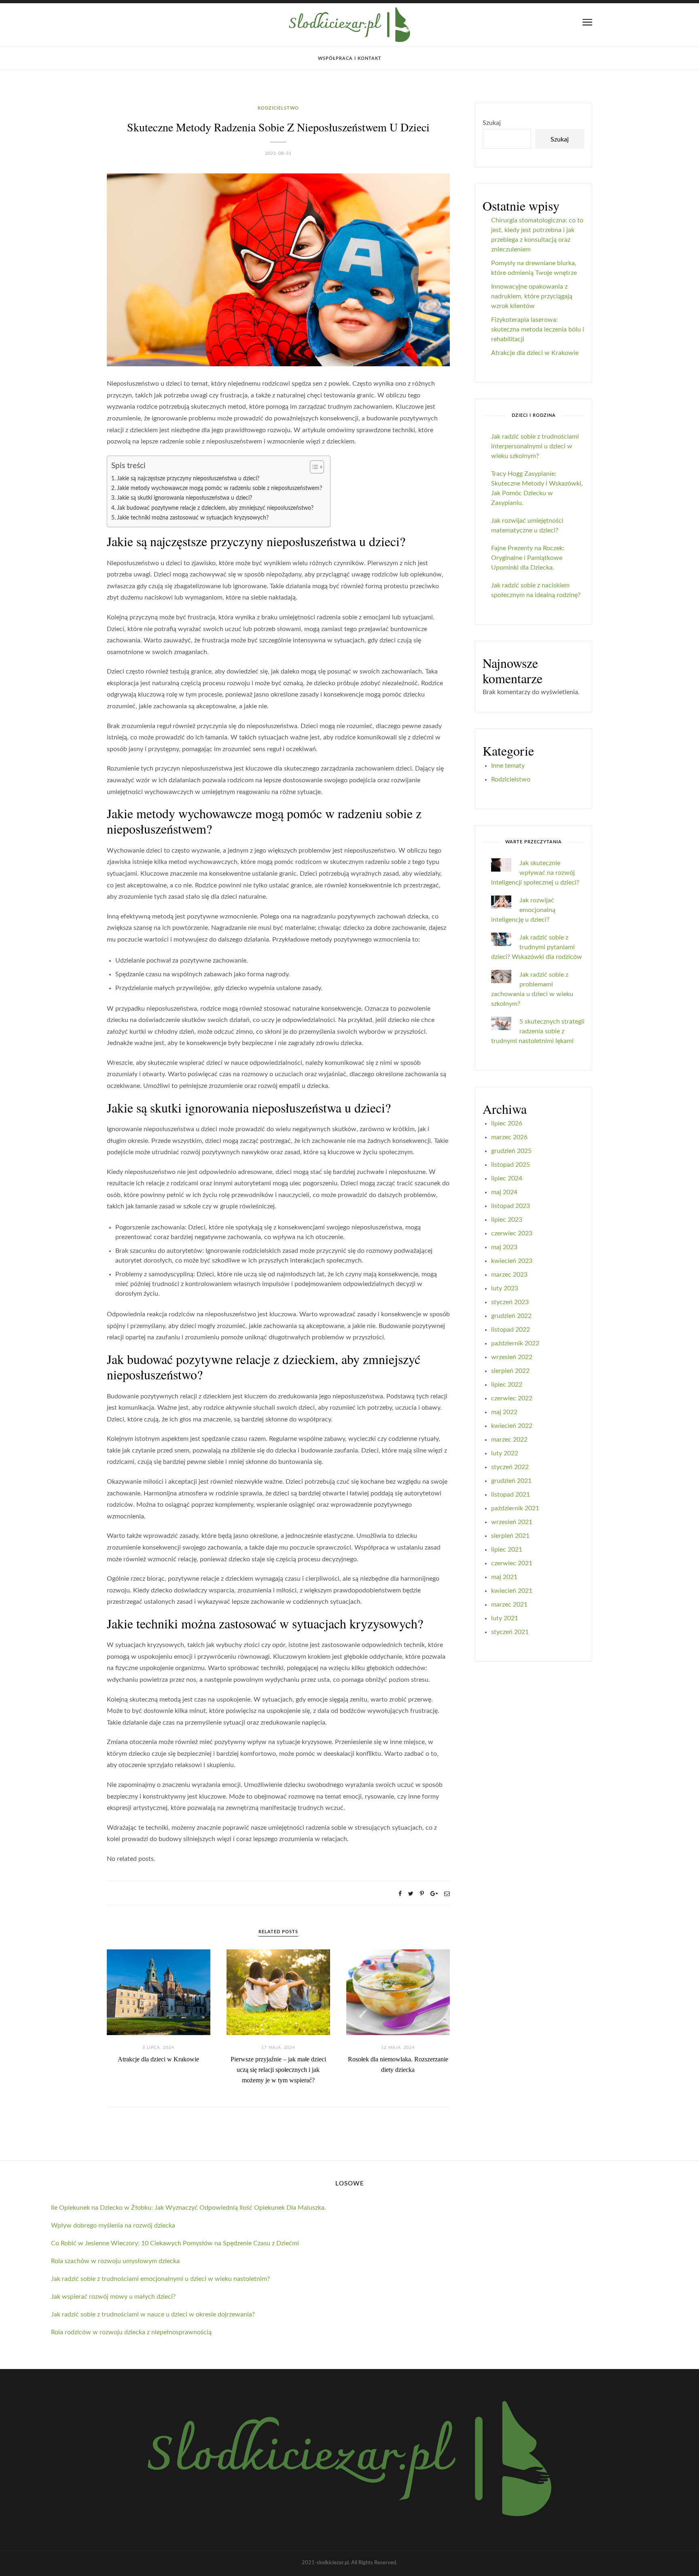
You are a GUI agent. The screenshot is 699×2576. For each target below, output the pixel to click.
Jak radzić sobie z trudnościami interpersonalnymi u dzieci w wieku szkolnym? (535, 446)
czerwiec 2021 (512, 1563)
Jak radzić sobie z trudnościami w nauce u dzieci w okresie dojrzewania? (153, 2314)
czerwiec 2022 (512, 1398)
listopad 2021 (510, 1495)
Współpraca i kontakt (350, 58)
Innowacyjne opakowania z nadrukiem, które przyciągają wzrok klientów (532, 296)
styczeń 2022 (510, 1467)
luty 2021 (505, 1618)
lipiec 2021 (507, 1550)
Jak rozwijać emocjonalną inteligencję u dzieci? (523, 910)
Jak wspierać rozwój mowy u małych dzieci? (113, 2297)
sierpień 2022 (510, 1371)
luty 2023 (505, 1288)
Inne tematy (508, 766)
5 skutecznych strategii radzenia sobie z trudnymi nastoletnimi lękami (538, 1031)
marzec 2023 (509, 1275)
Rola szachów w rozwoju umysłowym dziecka (115, 2261)
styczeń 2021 (510, 1632)
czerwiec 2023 (512, 1233)
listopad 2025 (510, 1165)
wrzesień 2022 (512, 1357)
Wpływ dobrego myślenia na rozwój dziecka (113, 2225)
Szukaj (492, 123)
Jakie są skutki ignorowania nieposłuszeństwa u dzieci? (184, 498)
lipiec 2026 (507, 1123)
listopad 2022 (510, 1330)
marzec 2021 (509, 1605)
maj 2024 (504, 1192)
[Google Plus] (434, 1894)
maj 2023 (504, 1247)
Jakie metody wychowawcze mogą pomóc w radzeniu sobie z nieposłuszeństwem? (219, 488)
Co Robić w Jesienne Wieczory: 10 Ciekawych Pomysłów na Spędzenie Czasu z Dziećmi (175, 2243)
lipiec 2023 (507, 1220)
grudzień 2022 (511, 1316)
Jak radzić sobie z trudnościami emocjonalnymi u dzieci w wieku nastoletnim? (160, 2279)
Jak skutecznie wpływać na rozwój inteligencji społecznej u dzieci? (535, 873)
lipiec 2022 (507, 1385)
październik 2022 (515, 1343)
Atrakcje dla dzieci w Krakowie (158, 2059)
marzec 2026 (509, 1137)
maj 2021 (504, 1577)
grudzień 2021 (511, 1481)
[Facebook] (400, 1894)
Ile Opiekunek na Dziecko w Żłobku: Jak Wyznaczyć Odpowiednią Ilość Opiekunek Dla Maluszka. (189, 2208)
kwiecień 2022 (512, 1426)
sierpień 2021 (510, 1536)
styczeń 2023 (510, 1302)
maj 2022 (504, 1412)
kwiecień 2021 (512, 1591)
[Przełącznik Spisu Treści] (313, 467)
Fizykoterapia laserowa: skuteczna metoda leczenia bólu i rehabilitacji (538, 329)
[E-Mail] (447, 1894)
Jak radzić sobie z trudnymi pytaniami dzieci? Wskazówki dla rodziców (537, 947)
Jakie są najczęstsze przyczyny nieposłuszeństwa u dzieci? (188, 478)
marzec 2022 (509, 1440)
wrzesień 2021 (512, 1522)
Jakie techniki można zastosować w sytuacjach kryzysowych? (193, 518)
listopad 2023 (510, 1206)
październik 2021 (515, 1508)
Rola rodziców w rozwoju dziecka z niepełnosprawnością (131, 2332)
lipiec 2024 (507, 1178)
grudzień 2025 (511, 1151)
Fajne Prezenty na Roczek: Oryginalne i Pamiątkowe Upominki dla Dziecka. (528, 558)
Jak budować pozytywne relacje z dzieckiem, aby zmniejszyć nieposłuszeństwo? (215, 508)
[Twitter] (411, 1894)
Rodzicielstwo (278, 108)
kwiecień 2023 (512, 1261)
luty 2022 (505, 1453)
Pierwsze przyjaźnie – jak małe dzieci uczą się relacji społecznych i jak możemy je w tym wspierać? (278, 2070)
